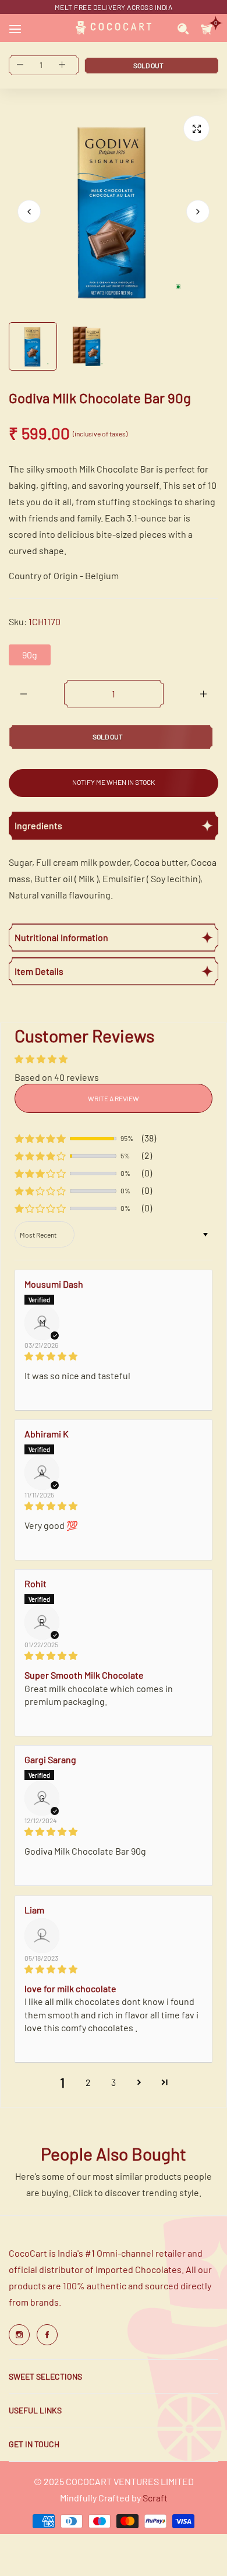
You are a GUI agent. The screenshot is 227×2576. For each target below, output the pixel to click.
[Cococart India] (114, 28)
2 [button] (88, 2082)
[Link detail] (19, 2335)
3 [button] (114, 2082)
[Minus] (24, 694)
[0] (207, 28)
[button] (198, 212)
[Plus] (203, 694)
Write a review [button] (114, 1098)
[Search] (183, 28)
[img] (114, 1356)
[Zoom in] (196, 128)
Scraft (155, 2498)
